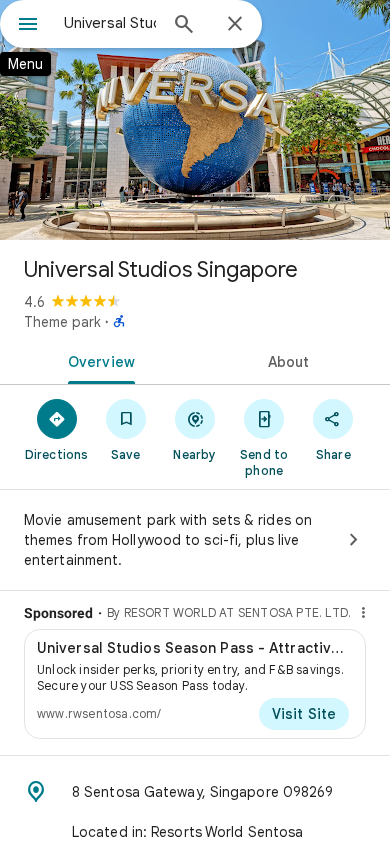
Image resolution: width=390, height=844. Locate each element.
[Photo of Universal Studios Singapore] (195, 120)
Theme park (62, 322)
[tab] (97, 360)
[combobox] (110, 23)
